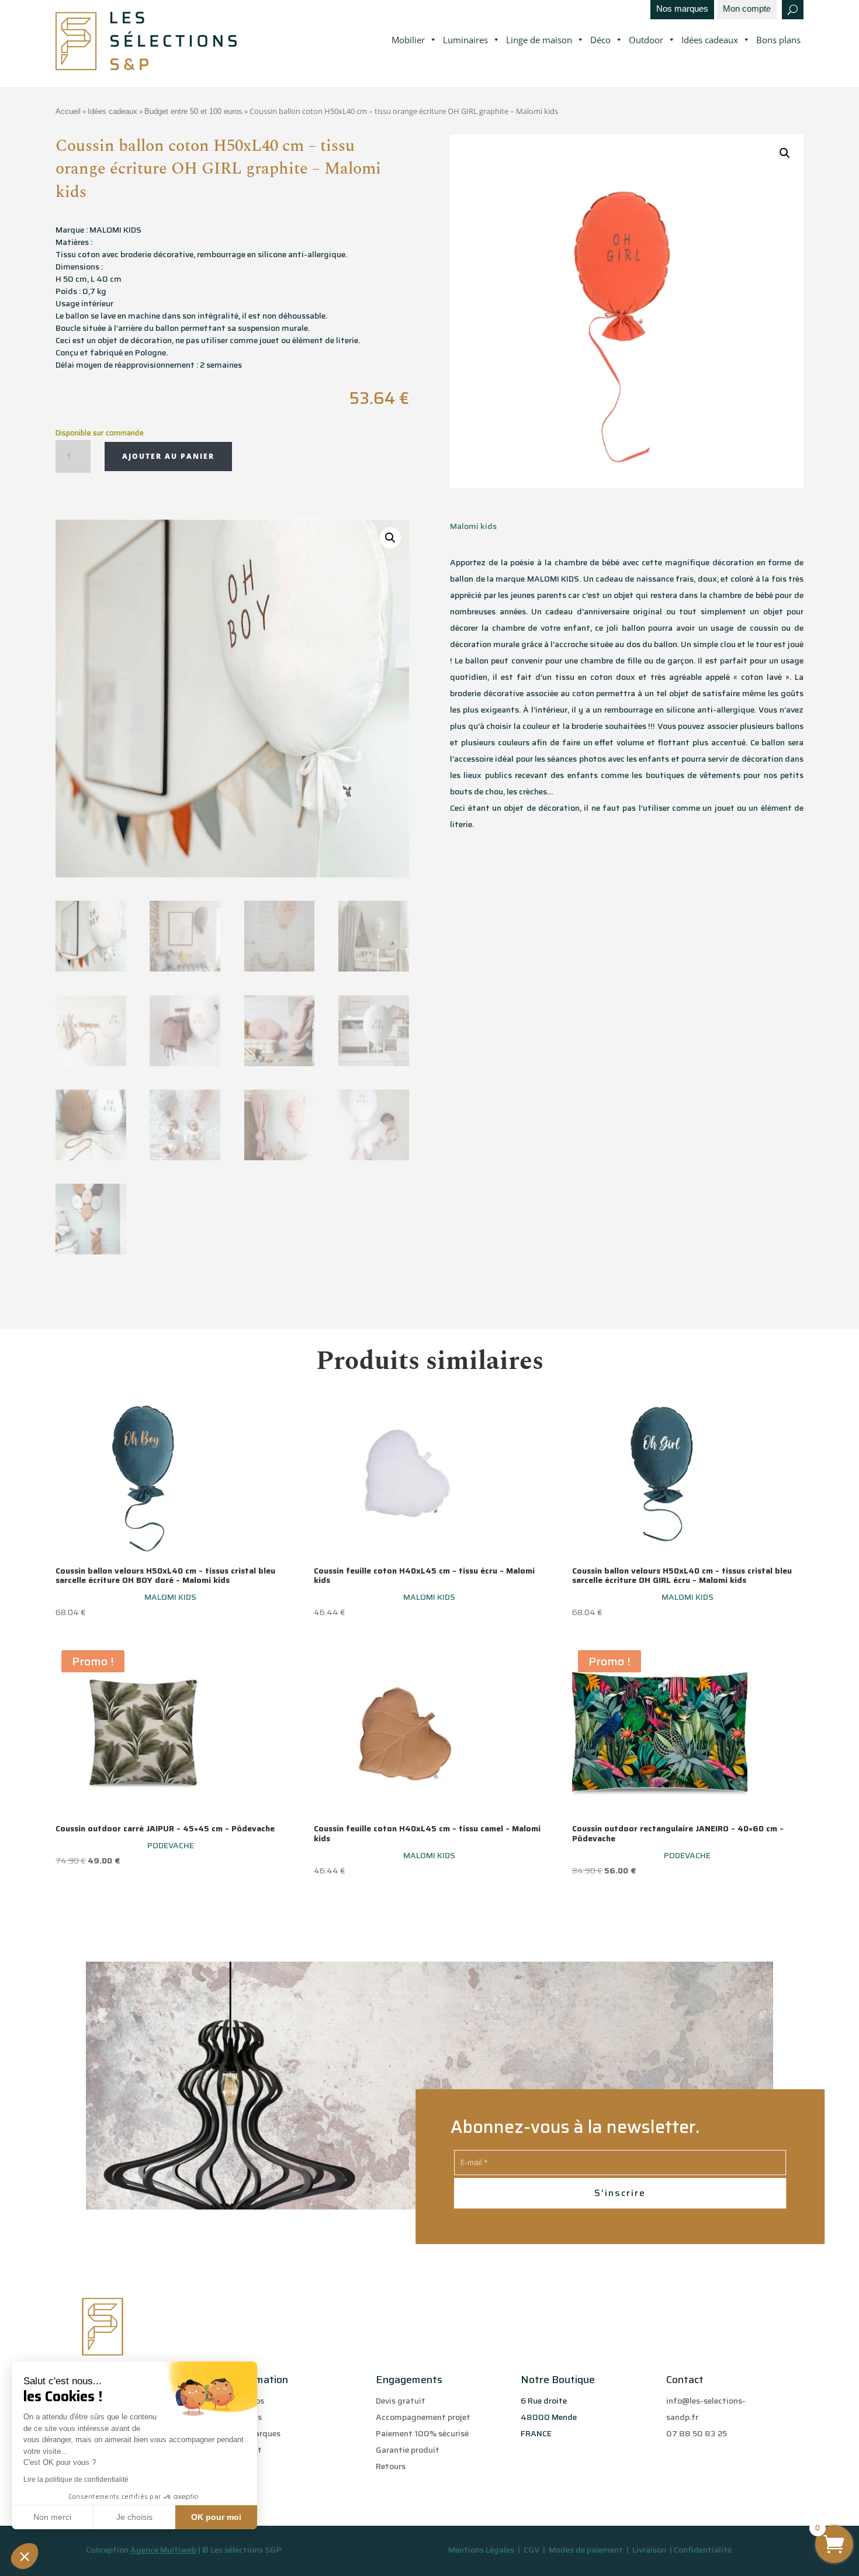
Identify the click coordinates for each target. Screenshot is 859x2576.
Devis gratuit (401, 2401)
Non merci (52, 2517)
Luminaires (465, 40)
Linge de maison (539, 40)
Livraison (650, 2550)
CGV (532, 2550)
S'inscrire (620, 2193)
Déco (600, 40)
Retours (391, 2466)
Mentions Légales (481, 2550)
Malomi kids (473, 526)
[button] (25, 2556)
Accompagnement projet (423, 2417)
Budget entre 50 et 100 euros (193, 111)
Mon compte (747, 9)
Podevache (171, 1845)
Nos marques (682, 9)
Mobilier (408, 40)
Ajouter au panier (168, 456)
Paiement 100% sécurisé (422, 2433)
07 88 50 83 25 (697, 2433)
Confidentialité (703, 2550)
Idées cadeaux (710, 40)
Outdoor (646, 40)
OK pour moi (216, 2517)
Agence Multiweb (163, 2550)
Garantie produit (408, 2450)
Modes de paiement (586, 2550)
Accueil (68, 111)
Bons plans (778, 40)
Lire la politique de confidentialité (76, 2480)
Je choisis (134, 2517)
